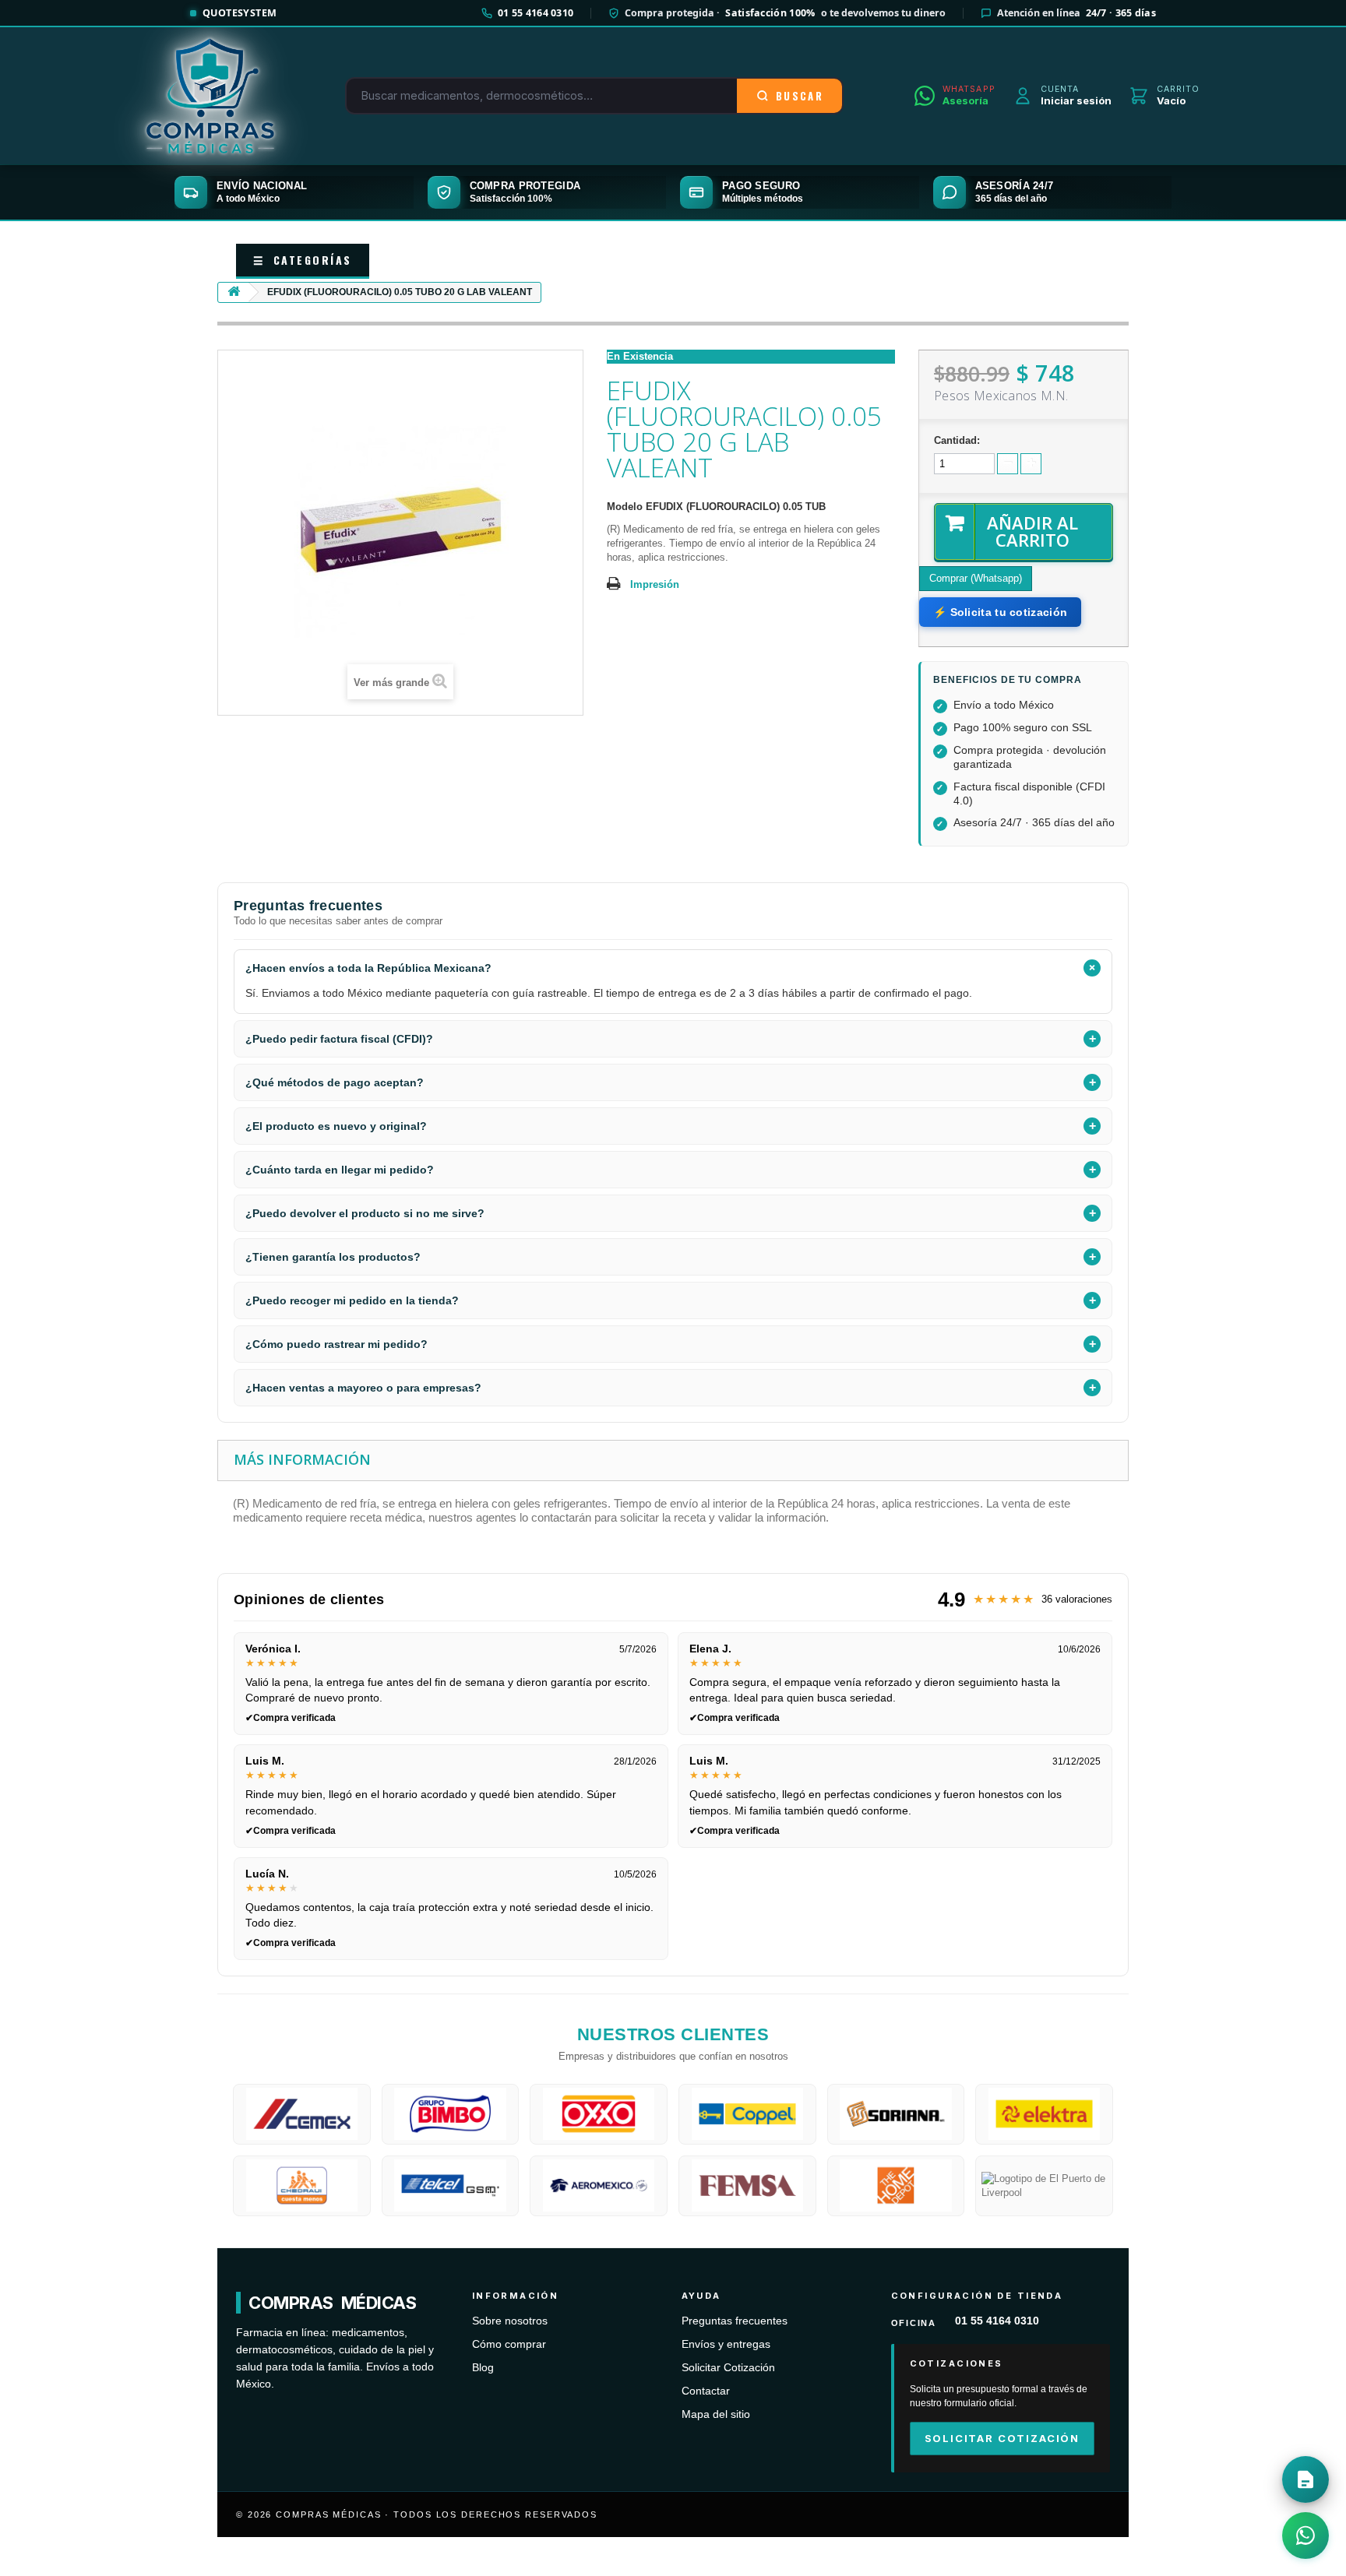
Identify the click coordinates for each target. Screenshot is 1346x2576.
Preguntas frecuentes (735, 2321)
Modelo (625, 507)
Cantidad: (957, 440)
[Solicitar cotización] (1305, 2479)
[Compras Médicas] (210, 96)
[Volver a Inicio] (234, 292)
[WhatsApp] (1305, 2536)
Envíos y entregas (726, 2344)
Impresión (655, 584)
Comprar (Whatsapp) (976, 578)
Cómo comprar (509, 2344)
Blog (483, 2368)
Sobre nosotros (510, 2321)
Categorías (303, 260)
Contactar (706, 2391)
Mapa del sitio (716, 2414)
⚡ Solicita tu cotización (1000, 612)
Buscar (800, 96)
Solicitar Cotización (728, 2368)
